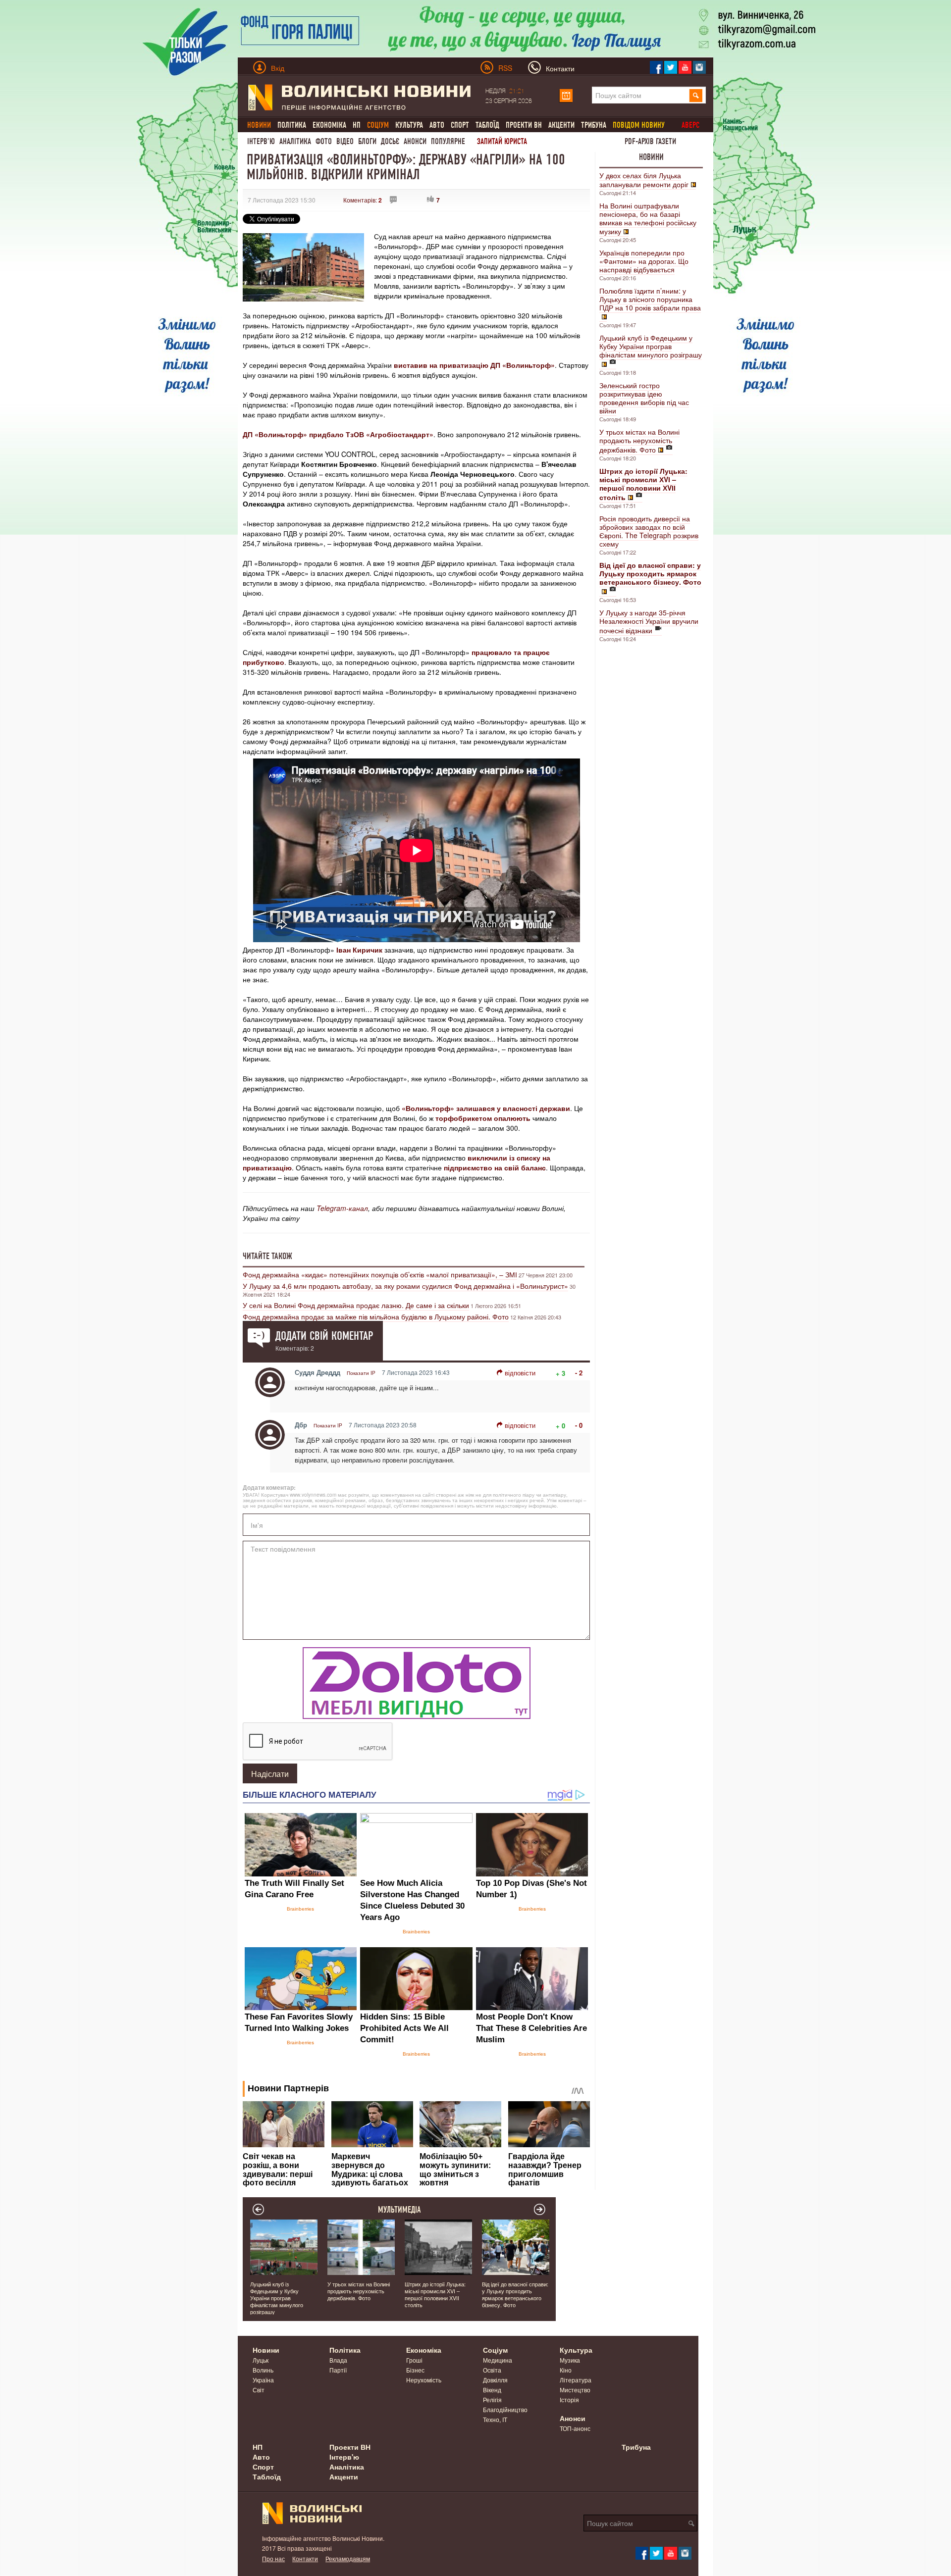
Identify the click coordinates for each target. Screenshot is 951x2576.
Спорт (460, 125)
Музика (570, 2360)
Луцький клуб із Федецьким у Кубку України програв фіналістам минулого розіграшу (651, 346)
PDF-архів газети (650, 141)
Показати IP (361, 1373)
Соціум (495, 2350)
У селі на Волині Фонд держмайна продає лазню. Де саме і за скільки (356, 1305)
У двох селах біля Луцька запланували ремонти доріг (644, 180)
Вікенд (492, 2390)
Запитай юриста (502, 141)
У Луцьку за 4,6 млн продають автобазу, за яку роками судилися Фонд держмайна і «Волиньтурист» (405, 1286)
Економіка (329, 125)
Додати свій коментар (324, 1336)
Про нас (273, 2558)
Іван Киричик (359, 950)
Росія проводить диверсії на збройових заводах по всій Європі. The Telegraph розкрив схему (649, 531)
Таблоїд (487, 125)
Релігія (492, 2399)
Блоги (367, 141)
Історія (569, 2399)
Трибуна (594, 125)
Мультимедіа (399, 2210)
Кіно (566, 2370)
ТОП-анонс (575, 2428)
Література (576, 2380)
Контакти (305, 2558)
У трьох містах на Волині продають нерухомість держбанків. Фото (639, 441)
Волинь (263, 2370)
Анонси (415, 141)
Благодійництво (505, 2409)
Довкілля (495, 2380)
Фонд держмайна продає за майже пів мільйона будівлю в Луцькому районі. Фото (376, 1316)
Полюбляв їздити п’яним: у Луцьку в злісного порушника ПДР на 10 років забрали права (650, 299)
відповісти (520, 1373)
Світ (259, 2390)
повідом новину (639, 125)
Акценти (561, 125)
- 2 (579, 1373)
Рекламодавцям (348, 2558)
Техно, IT (495, 2419)
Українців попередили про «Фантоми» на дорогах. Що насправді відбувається (644, 261)
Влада (338, 2360)
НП (357, 125)
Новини (651, 157)
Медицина (498, 2360)
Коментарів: (363, 200)
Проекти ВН (524, 125)
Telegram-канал (342, 1208)
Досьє (390, 141)
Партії (338, 2370)
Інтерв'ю (261, 141)
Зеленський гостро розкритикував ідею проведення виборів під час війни (644, 398)
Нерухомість (424, 2380)
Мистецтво (575, 2390)
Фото (324, 141)
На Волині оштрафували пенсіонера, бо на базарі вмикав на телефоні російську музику (648, 218)
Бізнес (415, 2370)
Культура (409, 125)
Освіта (492, 2370)
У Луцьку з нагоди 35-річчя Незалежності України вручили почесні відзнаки (649, 621)
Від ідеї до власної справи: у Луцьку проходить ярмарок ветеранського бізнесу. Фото (515, 2294)
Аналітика (295, 141)
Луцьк (261, 2360)
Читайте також (267, 1256)
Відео (345, 141)
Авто (437, 125)
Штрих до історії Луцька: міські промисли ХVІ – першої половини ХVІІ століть (435, 2294)
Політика (292, 125)
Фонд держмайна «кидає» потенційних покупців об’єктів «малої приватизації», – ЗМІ (380, 1274)
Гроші (414, 2360)
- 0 (579, 1425)
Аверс (690, 125)
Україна (263, 2380)
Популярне (448, 141)
